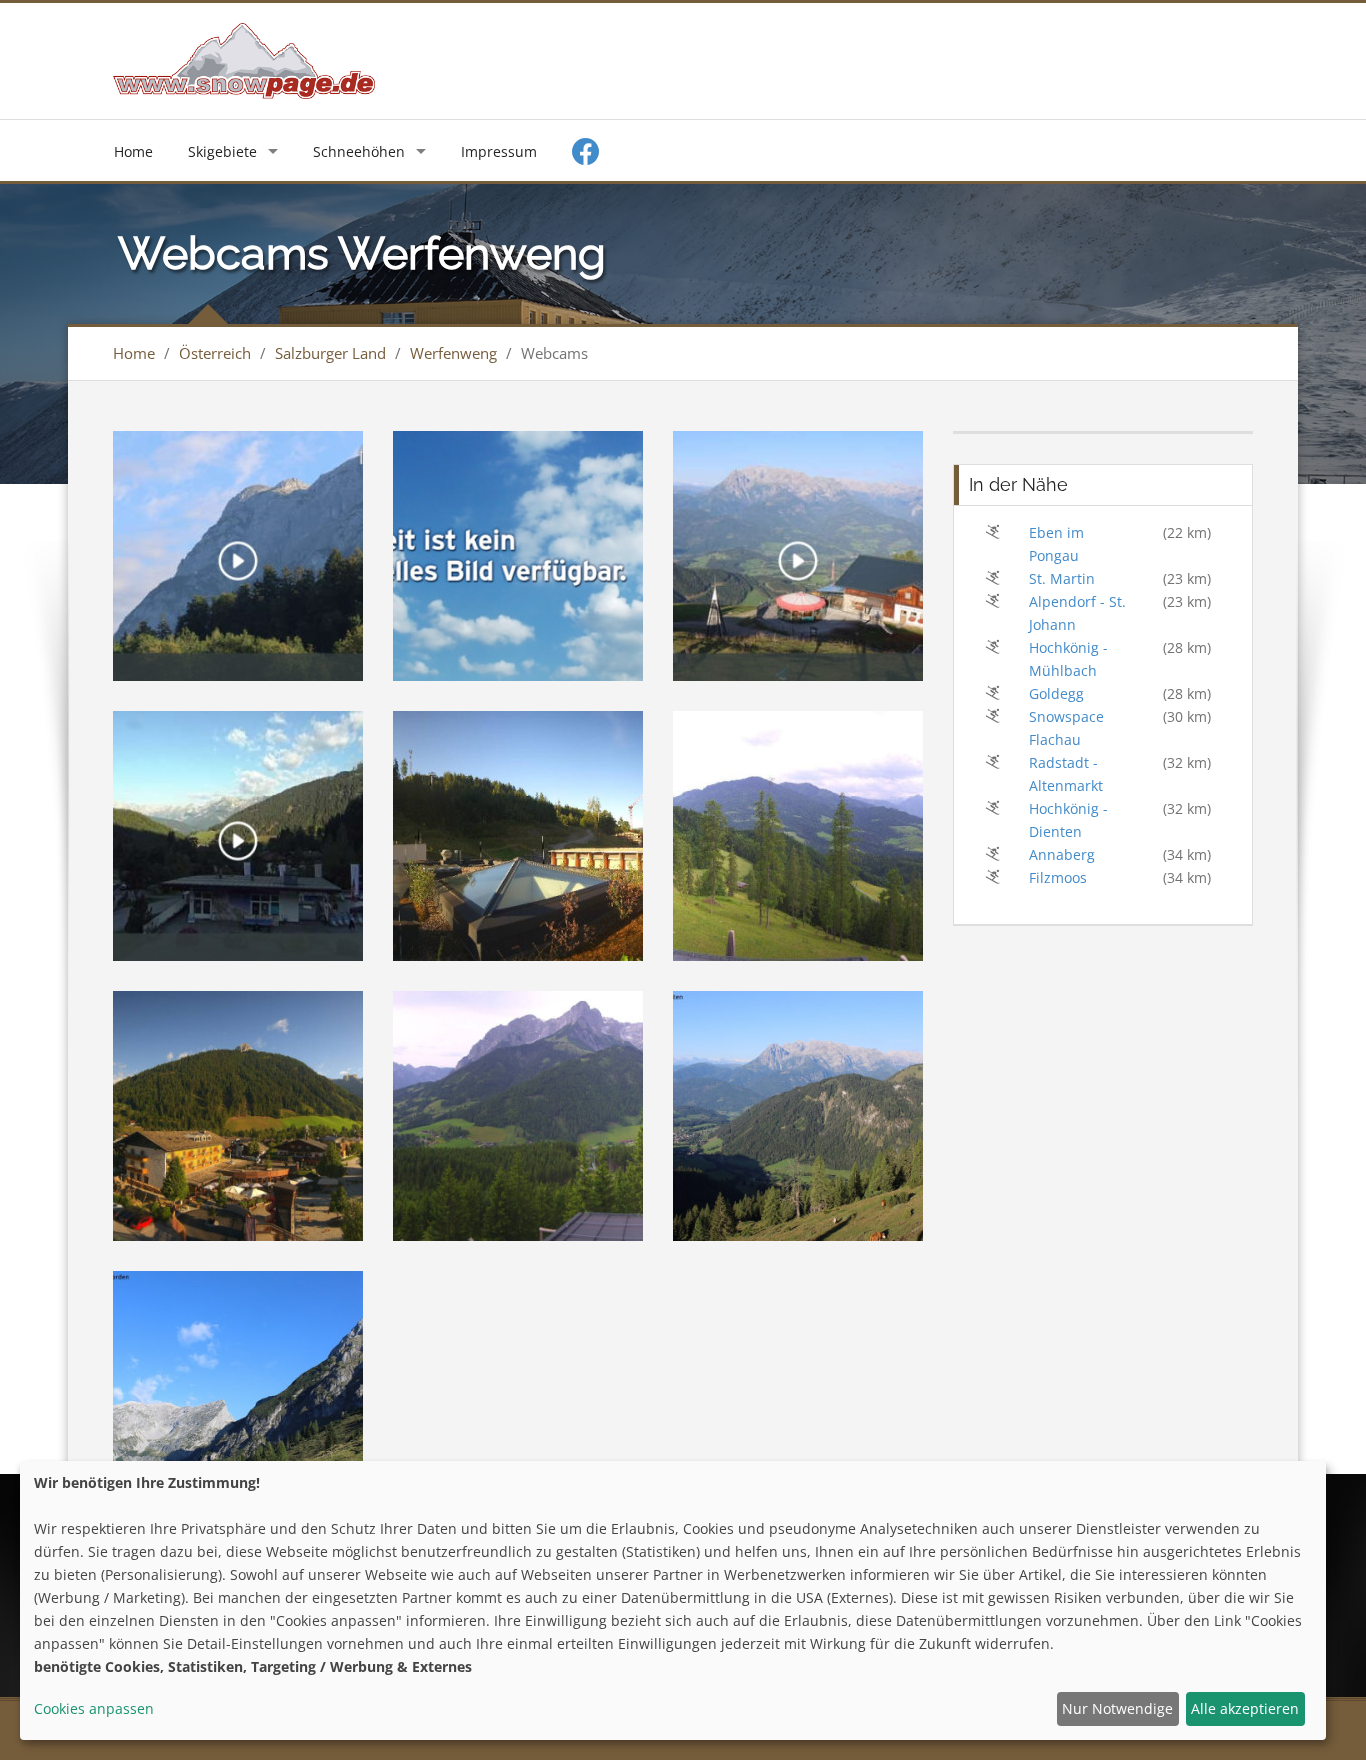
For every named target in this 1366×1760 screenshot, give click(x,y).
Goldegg (1056, 693)
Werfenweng (453, 353)
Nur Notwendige (1117, 1708)
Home (133, 151)
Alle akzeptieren (1245, 1708)
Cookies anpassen (94, 1708)
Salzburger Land (330, 353)
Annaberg (1062, 854)
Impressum (499, 151)
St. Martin (1062, 578)
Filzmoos (1058, 877)
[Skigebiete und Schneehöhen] (244, 59)
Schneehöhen (359, 151)
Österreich (215, 353)
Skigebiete (222, 151)
